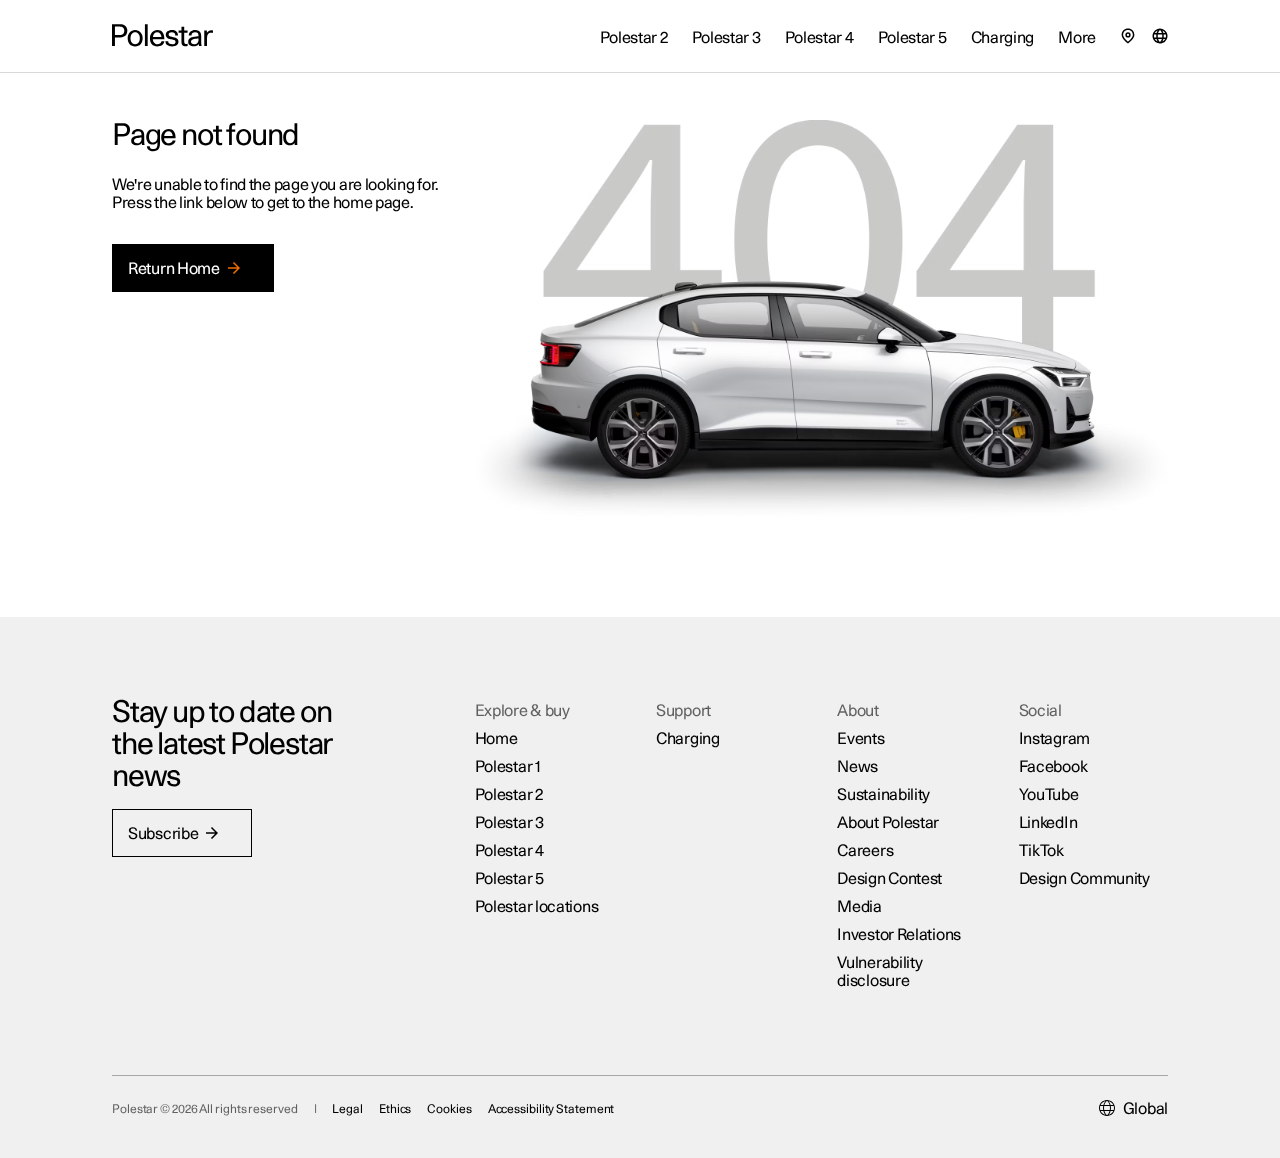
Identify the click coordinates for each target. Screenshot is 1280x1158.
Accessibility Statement (551, 1109)
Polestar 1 (508, 767)
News (857, 767)
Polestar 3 (509, 823)
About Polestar (888, 823)
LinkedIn (1048, 823)
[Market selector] (1160, 36)
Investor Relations (899, 935)
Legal (347, 1109)
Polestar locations (537, 907)
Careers (865, 851)
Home (496, 739)
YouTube (1049, 795)
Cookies (449, 1109)
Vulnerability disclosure (879, 972)
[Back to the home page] (162, 36)
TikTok (1041, 851)
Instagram (1054, 739)
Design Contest (889, 879)
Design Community (1084, 879)
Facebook (1053, 767)
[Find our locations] (1128, 36)
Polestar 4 (509, 851)
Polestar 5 (509, 879)
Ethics (395, 1109)
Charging (688, 739)
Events (860, 739)
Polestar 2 (509, 795)
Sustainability (883, 795)
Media (859, 907)
